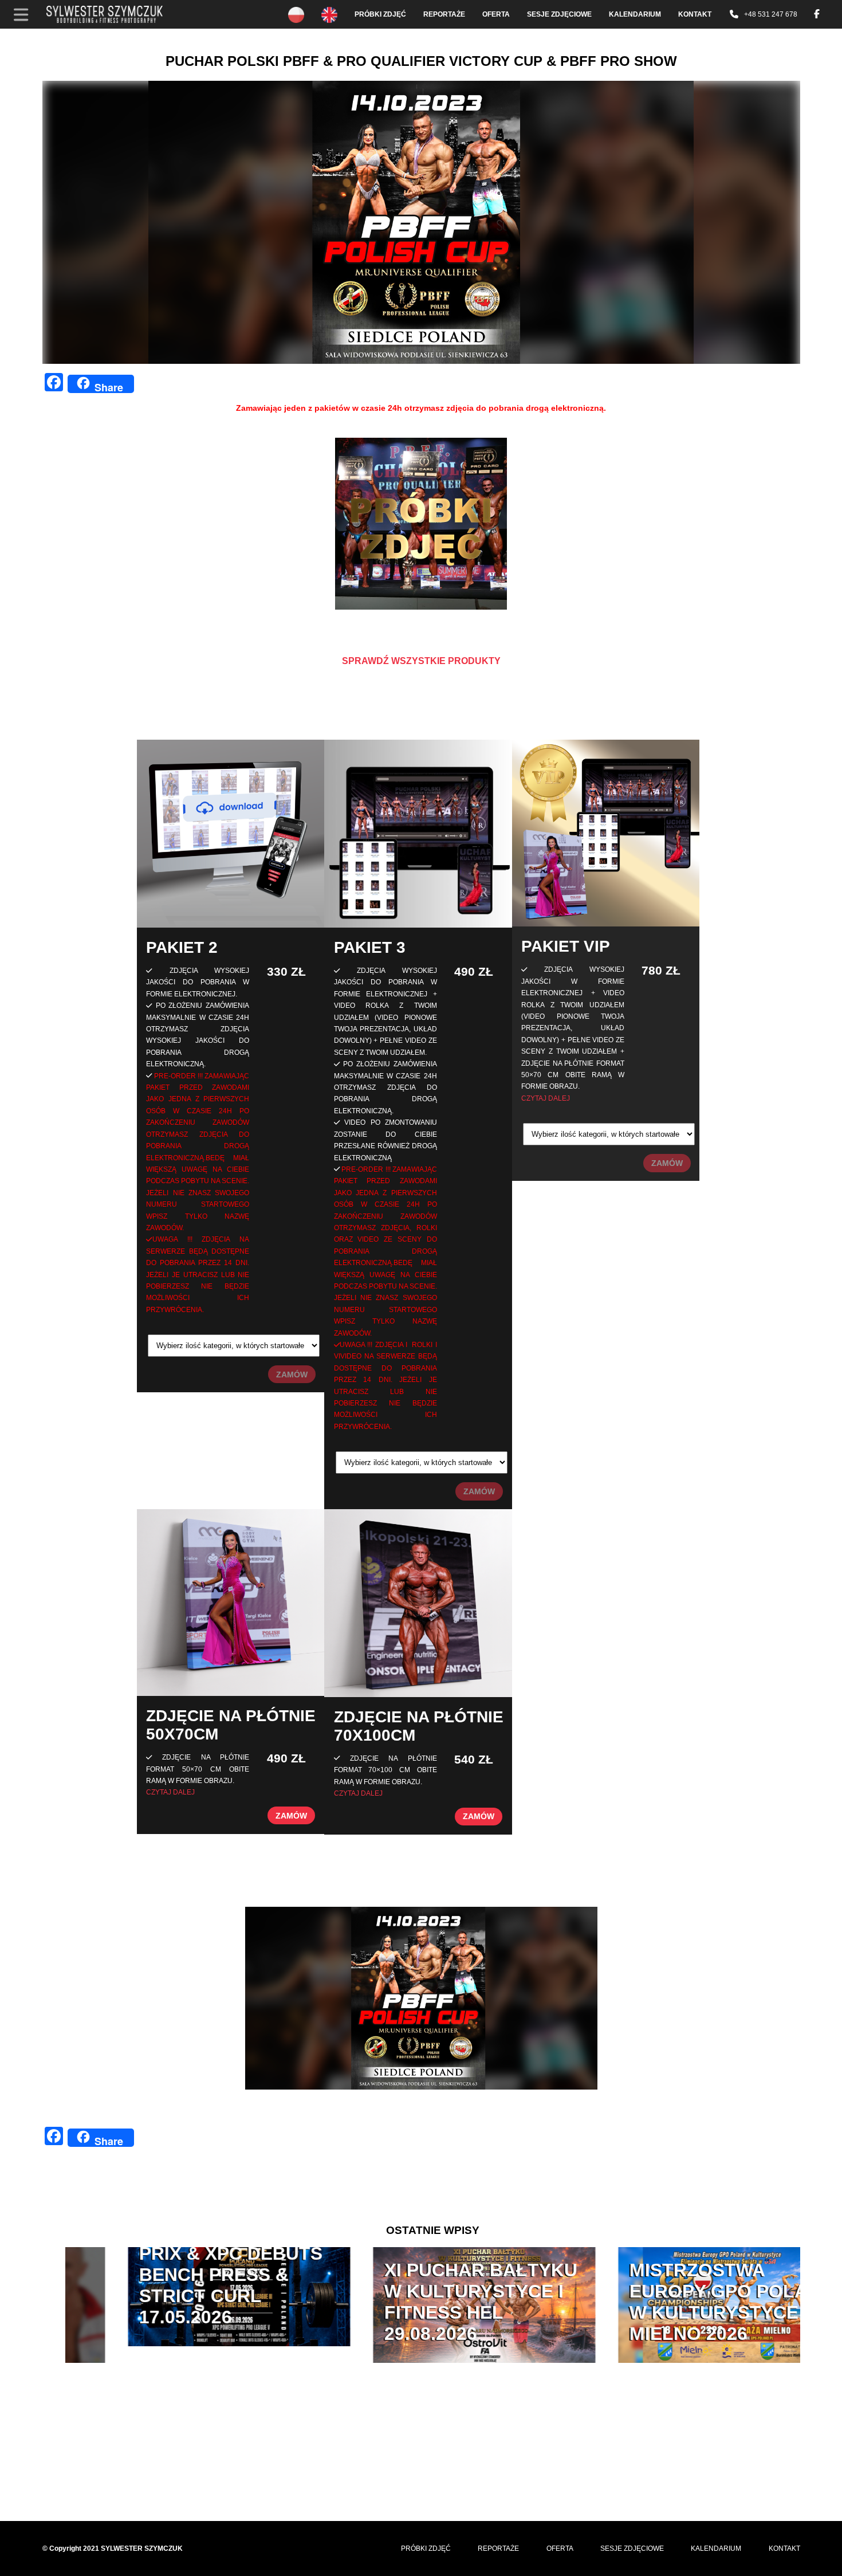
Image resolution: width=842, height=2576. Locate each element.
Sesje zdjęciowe (559, 14)
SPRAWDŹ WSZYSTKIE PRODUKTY (421, 661)
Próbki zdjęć (380, 14)
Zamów (292, 1375)
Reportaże (444, 14)
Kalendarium (635, 14)
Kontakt (695, 14)
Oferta (496, 14)
